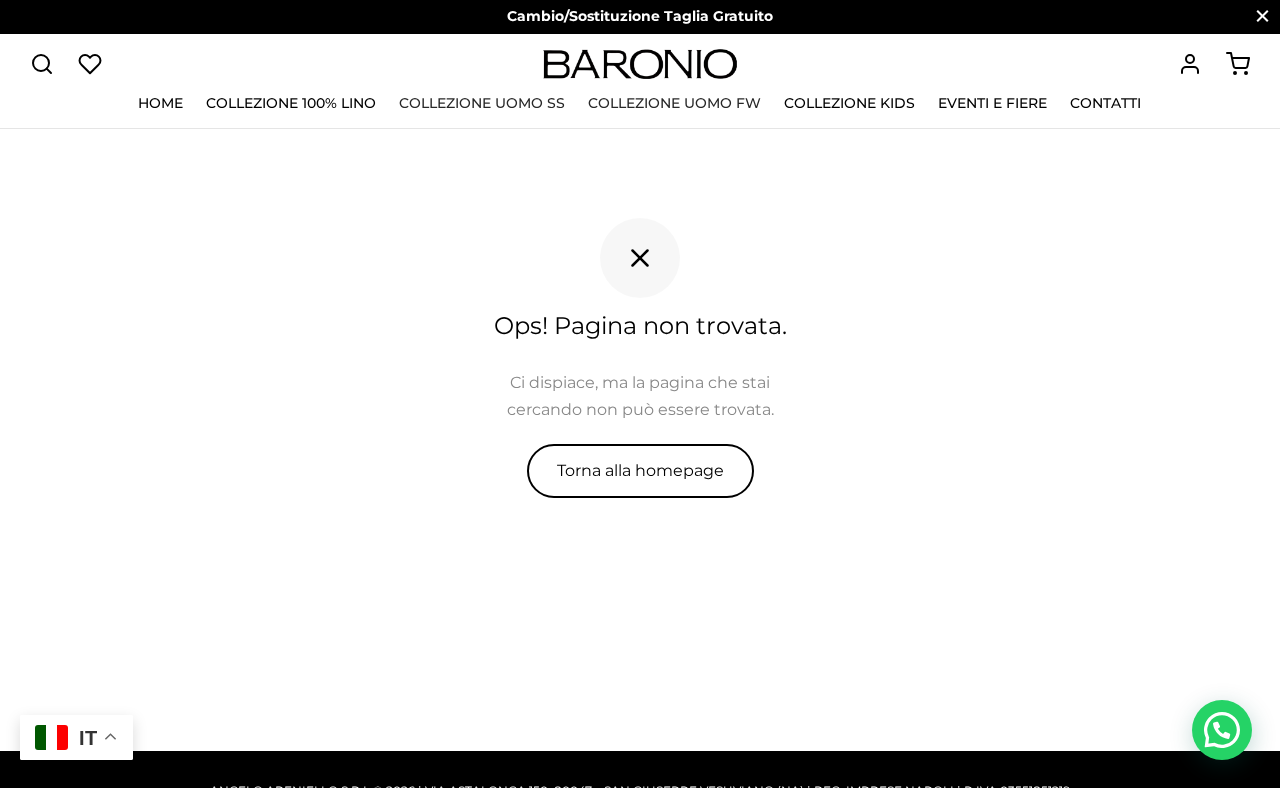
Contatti (1105, 103)
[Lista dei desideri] (92, 64)
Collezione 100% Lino (291, 103)
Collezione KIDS (849, 103)
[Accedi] (1190, 64)
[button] (1222, 730)
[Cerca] (42, 64)
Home (160, 103)
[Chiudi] (1262, 16)
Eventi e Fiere (992, 103)
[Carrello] (1238, 64)
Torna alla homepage (640, 470)
